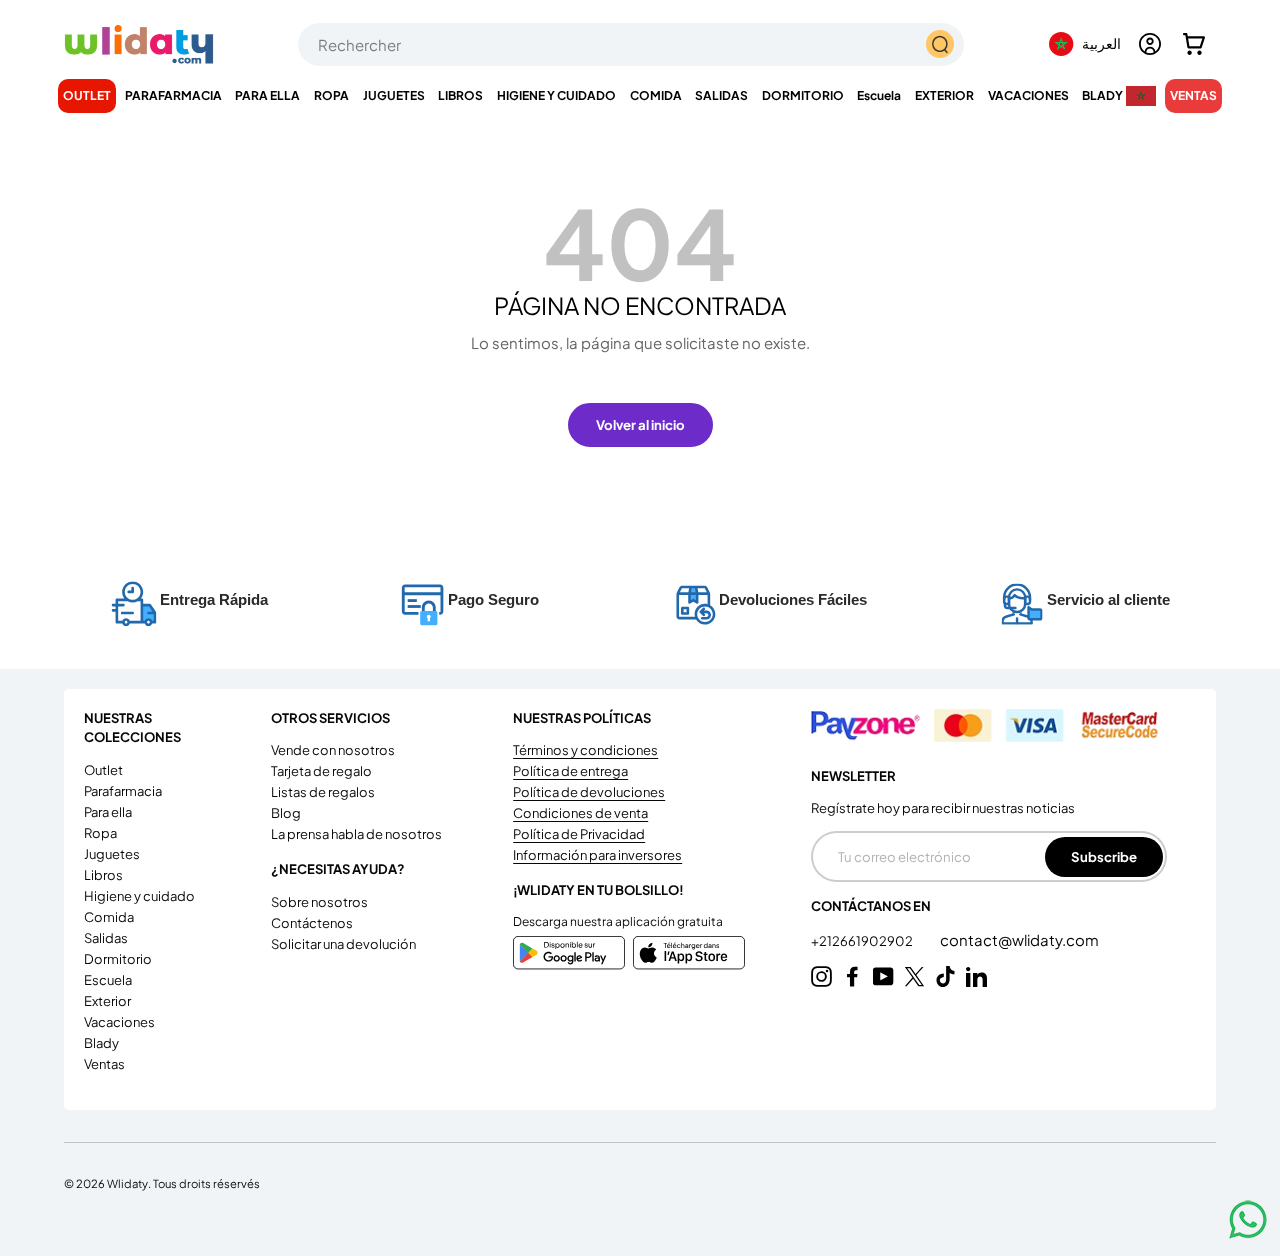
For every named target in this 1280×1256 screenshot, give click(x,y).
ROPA (331, 95)
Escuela (879, 95)
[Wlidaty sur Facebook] (852, 976)
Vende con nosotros (333, 750)
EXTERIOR (944, 95)
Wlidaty (127, 1183)
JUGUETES (394, 95)
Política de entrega (570, 771)
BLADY (1102, 95)
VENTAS (1193, 95)
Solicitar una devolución (343, 944)
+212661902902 (863, 941)
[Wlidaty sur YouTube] (883, 976)
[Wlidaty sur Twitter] (914, 976)
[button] (1194, 44)
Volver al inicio (640, 424)
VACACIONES (1028, 95)
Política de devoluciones (589, 792)
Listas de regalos (323, 792)
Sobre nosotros (319, 902)
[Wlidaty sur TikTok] (945, 976)
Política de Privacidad (579, 834)
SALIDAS (721, 95)
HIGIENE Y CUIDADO (556, 95)
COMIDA (656, 95)
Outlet (87, 95)
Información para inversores (597, 855)
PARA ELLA (267, 95)
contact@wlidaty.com (1019, 939)
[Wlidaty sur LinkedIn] (976, 976)
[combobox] (631, 44)
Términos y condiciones (585, 750)
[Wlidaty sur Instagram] (821, 976)
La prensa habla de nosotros (356, 834)
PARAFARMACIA (173, 95)
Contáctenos (312, 923)
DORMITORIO (803, 95)
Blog (286, 813)
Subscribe (1104, 856)
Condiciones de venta (580, 813)
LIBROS (460, 95)
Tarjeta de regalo (321, 771)
